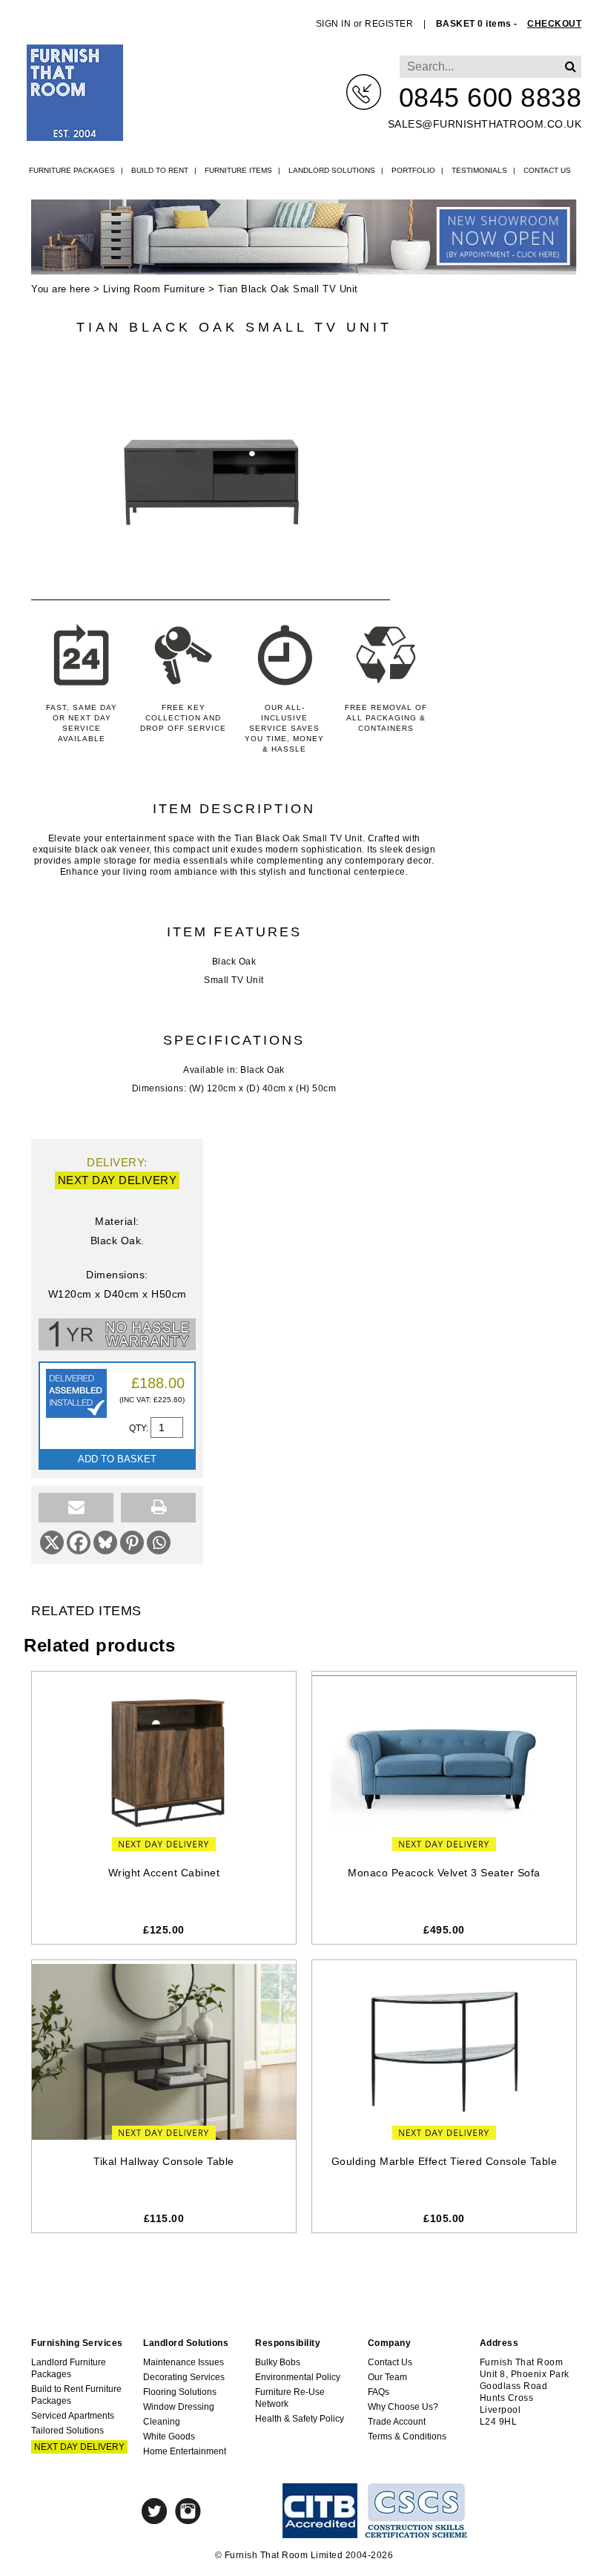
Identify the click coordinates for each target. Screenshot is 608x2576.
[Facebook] (79, 1542)
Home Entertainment (185, 2451)
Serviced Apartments (73, 2416)
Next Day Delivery (79, 2447)
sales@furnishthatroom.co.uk (485, 124)
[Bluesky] (105, 1542)
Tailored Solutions (67, 2431)
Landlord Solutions (332, 170)
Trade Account (397, 2422)
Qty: (140, 1428)
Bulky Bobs (278, 2362)
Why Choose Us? (403, 2407)
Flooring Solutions (180, 2392)
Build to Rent (160, 170)
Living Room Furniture (154, 289)
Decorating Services (184, 2377)
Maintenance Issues (184, 2362)
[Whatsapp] (159, 1542)
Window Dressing (179, 2407)
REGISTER (389, 24)
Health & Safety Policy (300, 2419)
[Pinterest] (132, 1542)
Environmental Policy (298, 2377)
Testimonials (479, 170)
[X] (52, 1542)
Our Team (387, 2377)
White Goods (169, 2437)
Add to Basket (117, 1459)
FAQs (379, 2392)
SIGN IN (334, 24)
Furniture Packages (72, 170)
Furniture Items (238, 170)
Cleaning (162, 2422)
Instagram (188, 2511)
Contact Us (547, 170)
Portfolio (413, 170)
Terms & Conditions (407, 2437)
